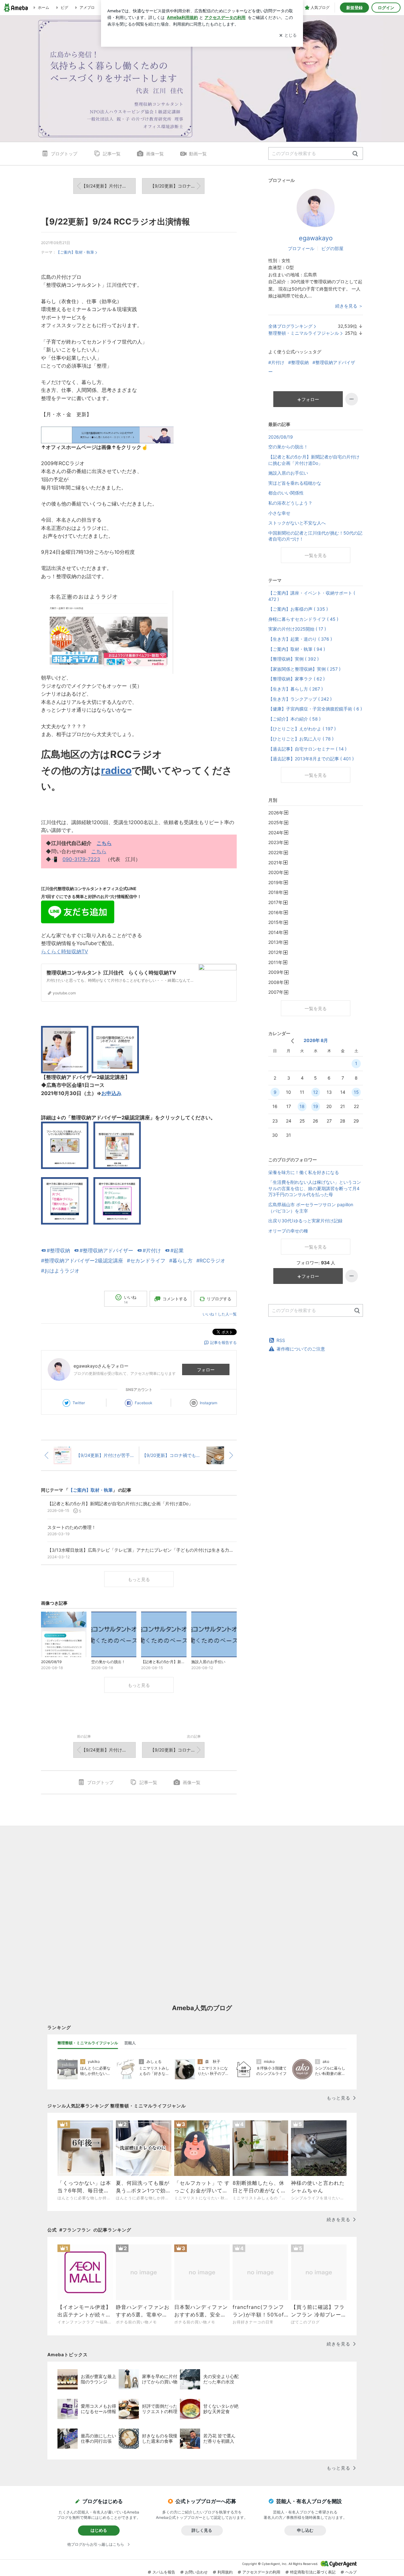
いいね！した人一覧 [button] (220, 1314)
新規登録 (354, 8)
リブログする (219, 1299)
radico (116, 770)
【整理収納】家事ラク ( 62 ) (297, 679)
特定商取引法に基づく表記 (313, 2572)
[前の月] (292, 1041)
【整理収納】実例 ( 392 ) (294, 659)
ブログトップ (64, 154)
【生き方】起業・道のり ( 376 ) (300, 639)
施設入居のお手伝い (288, 473)
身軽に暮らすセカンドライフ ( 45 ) (303, 619)
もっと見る (139, 1579)
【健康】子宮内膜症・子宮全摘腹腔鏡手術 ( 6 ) (315, 709)
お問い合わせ (196, 2572)
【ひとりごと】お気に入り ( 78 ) (301, 739)
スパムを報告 (164, 2572)
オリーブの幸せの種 (288, 1231)
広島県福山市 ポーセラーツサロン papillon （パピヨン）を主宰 (311, 1208)
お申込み (111, 1093)
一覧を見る (316, 555)
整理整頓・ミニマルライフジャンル (304, 333)
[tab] (88, 2043)
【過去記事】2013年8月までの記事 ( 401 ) (311, 759)
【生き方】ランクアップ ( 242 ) (300, 699)
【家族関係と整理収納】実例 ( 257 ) (304, 669)
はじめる (99, 2530)
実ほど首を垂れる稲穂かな (295, 483)
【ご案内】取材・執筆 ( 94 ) (297, 649)
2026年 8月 (316, 1040)
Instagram (208, 1403)
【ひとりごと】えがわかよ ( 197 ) (302, 729)
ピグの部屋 (332, 248)
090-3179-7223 (81, 859)
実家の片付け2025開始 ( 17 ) (297, 629)
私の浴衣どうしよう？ (290, 503)
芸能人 (130, 2043)
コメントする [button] (175, 1299)
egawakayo (316, 238)
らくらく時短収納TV (65, 951)
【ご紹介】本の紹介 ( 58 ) (294, 719)
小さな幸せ (279, 513)
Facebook (144, 1403)
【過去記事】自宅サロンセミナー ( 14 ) (307, 749)
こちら (104, 843)
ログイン (386, 8)
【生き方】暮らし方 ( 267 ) (296, 689)
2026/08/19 (281, 437)
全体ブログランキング (290, 326)
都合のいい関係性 (286, 493)
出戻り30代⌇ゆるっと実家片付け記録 (305, 1221)
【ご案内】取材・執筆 (75, 252)
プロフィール (301, 248)
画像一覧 (155, 154)
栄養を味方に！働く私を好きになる (304, 1172)
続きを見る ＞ (349, 306)
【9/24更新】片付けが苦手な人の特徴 (109, 186)
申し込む (305, 2530)
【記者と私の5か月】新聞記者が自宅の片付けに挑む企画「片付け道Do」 (314, 460)
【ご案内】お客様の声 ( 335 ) (298, 609)
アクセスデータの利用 (261, 2572)
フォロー (206, 1370)
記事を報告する (223, 1342)
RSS (281, 1340)
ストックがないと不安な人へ (297, 523)
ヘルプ (351, 2572)
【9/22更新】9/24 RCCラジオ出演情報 (116, 222)
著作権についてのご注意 (301, 1349)
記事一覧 (112, 154)
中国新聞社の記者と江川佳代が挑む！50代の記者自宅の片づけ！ (315, 536)
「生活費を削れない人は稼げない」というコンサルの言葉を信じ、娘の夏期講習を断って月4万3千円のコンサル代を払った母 (315, 1188)
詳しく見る (202, 2530)
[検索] (355, 154)
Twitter (79, 1403)
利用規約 (225, 2572)
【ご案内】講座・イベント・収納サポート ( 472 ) (312, 596)
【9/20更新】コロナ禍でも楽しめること (177, 186)
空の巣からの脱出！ (288, 447)
